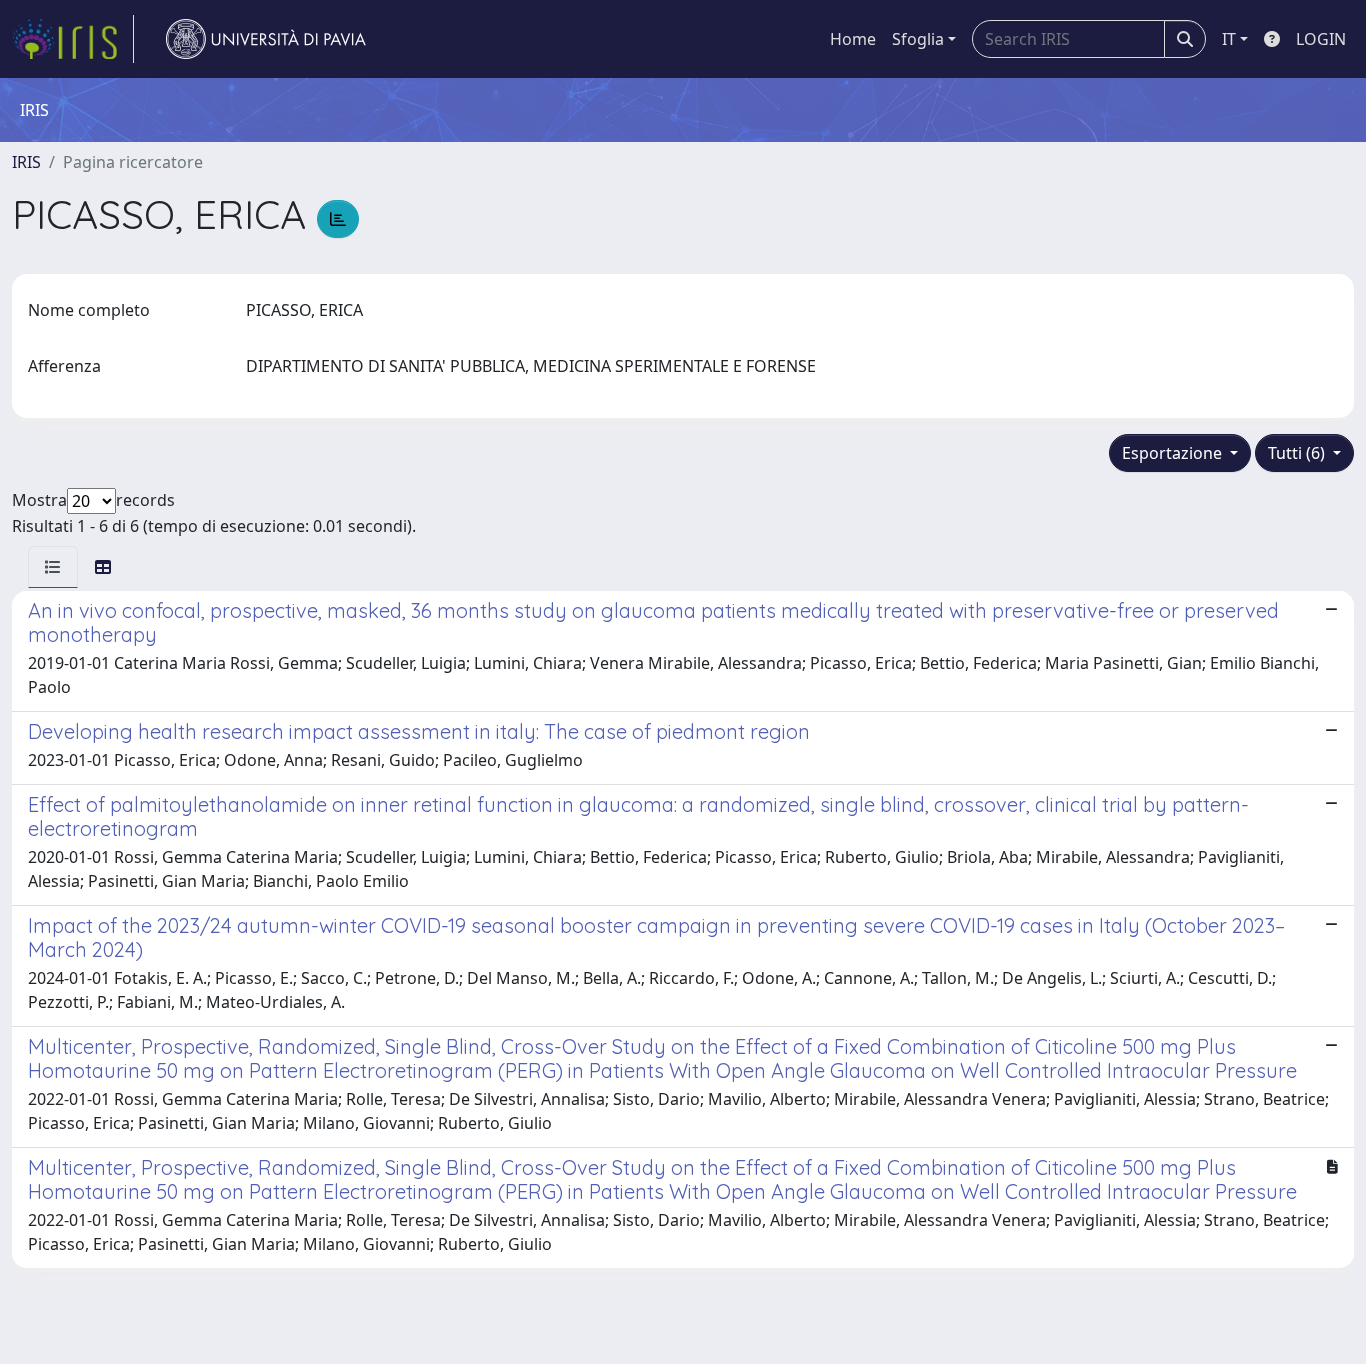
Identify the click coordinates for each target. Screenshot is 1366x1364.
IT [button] (1229, 39)
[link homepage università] (266, 39)
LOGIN (1321, 39)
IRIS (26, 162)
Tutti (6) (1298, 453)
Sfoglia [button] (918, 39)
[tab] (53, 567)
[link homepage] (73, 39)
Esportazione (1174, 453)
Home (853, 39)
